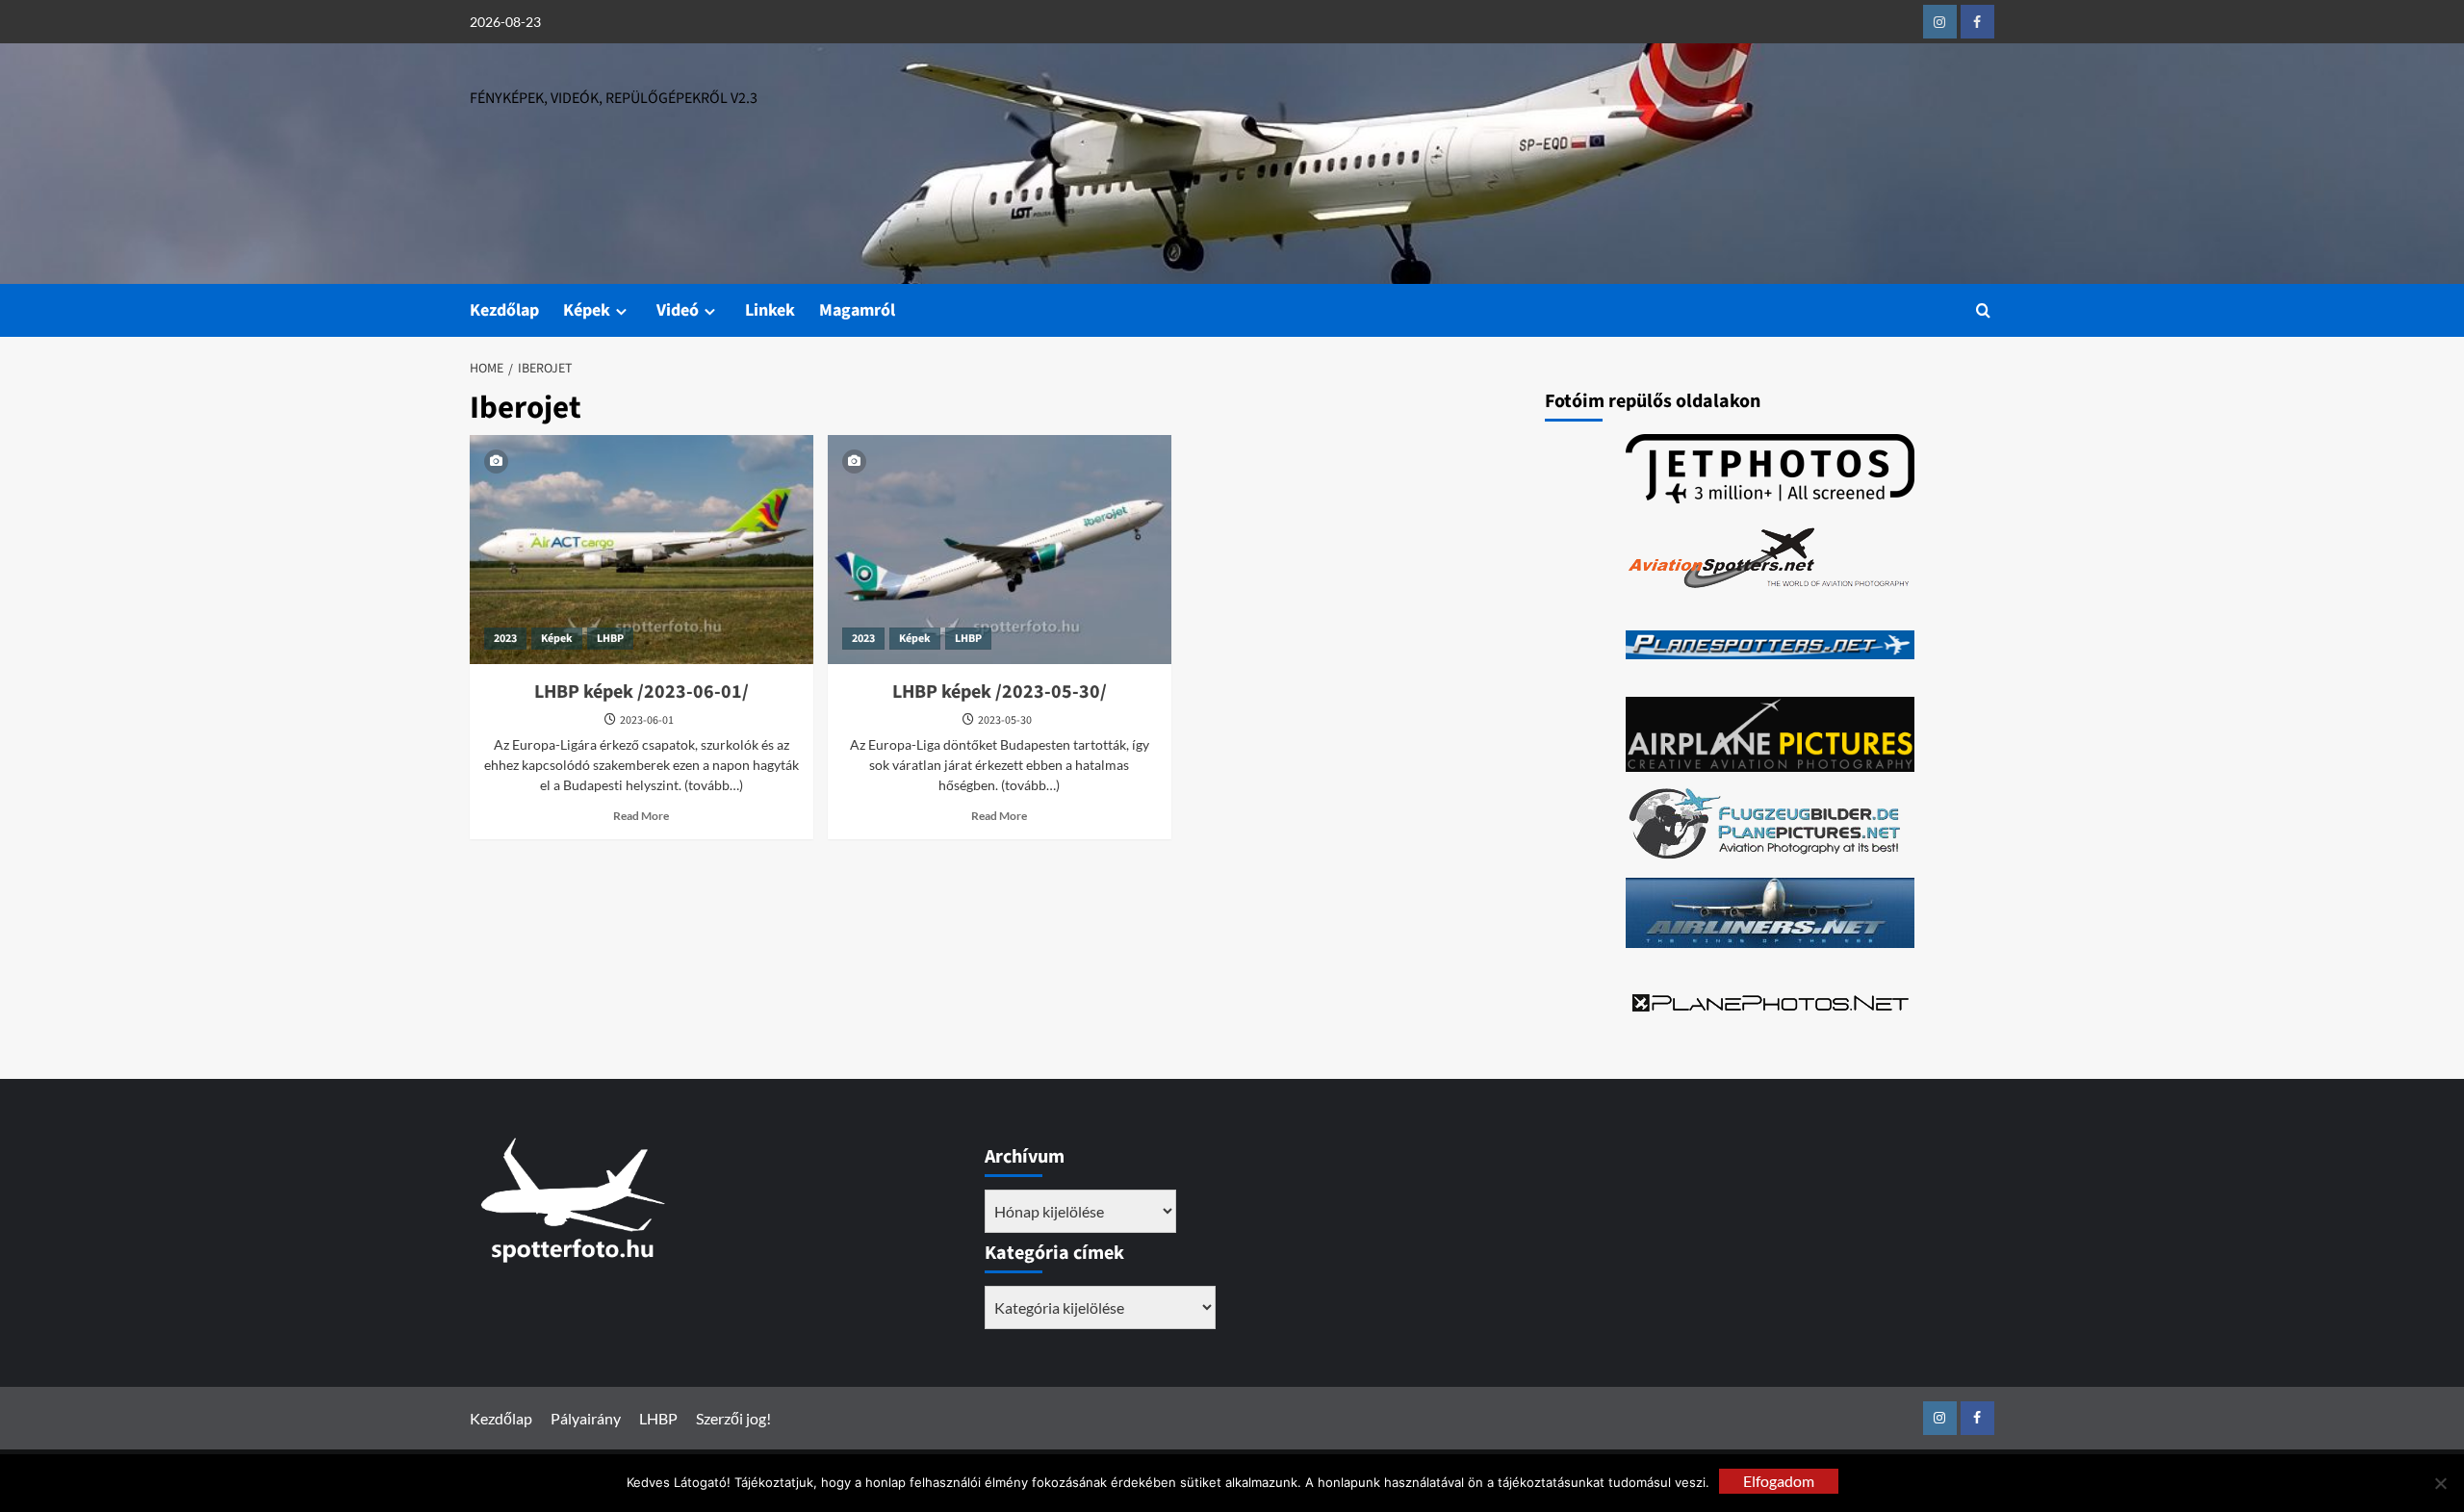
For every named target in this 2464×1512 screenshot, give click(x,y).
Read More (641, 816)
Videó (678, 310)
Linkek (770, 310)
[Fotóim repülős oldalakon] (1770, 469)
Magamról (857, 310)
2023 (505, 639)
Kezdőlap (504, 310)
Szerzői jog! (733, 1418)
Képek (587, 310)
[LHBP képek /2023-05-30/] (1000, 550)
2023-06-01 (647, 720)
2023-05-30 (1005, 720)
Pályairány (586, 1418)
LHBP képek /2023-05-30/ (1000, 692)
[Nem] (2440, 1483)
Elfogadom (1779, 1481)
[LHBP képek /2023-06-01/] (642, 550)
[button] (1983, 310)
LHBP (610, 639)
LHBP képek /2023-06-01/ (642, 692)
